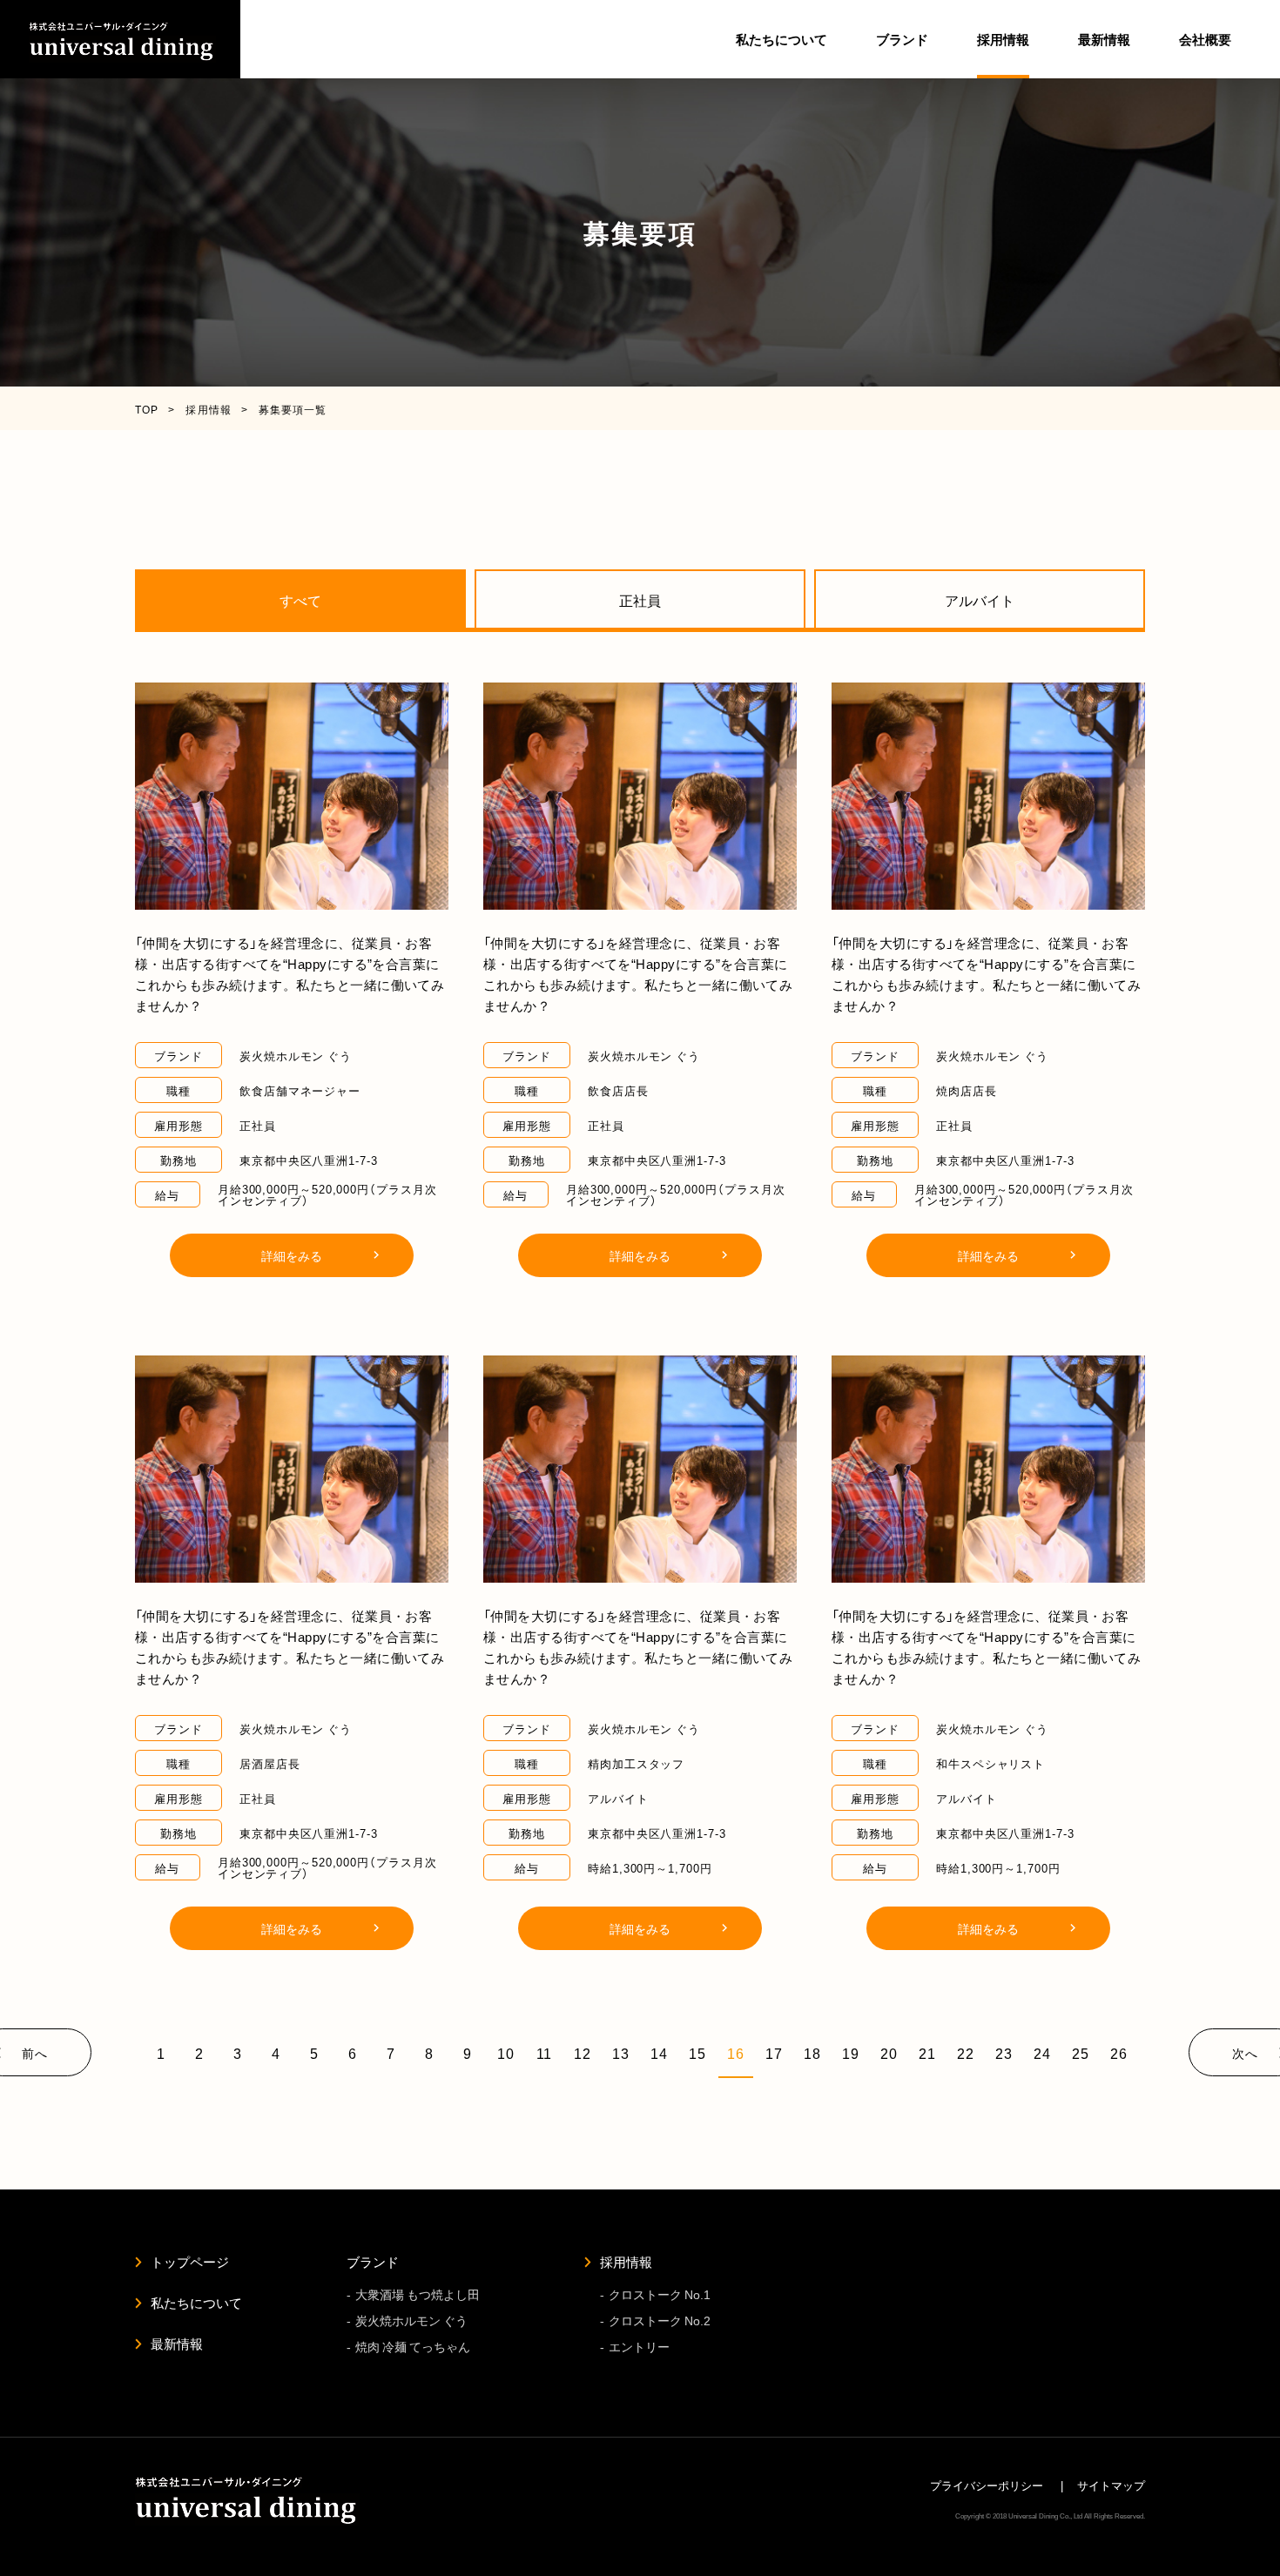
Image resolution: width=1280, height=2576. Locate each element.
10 (506, 2053)
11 (545, 2053)
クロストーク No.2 (660, 2320)
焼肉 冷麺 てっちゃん (413, 2346)
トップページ (190, 2262)
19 (851, 2053)
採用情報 (626, 2262)
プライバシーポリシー (987, 2485)
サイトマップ (1111, 2485)
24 (1042, 2053)
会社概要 (1205, 39)
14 (659, 2053)
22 (966, 2053)
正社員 (640, 600)
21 (927, 2053)
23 (1004, 2053)
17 (774, 2053)
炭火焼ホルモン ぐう (411, 2320)
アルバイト (980, 600)
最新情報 (1104, 39)
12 (583, 2053)
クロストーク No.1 (660, 2294)
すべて (300, 600)
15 (697, 2053)
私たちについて (781, 39)
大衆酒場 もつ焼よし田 (418, 2294)
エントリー (639, 2346)
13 (621, 2053)
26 (1119, 2053)
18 (812, 2053)
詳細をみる (292, 1255)
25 (1081, 2053)
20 (889, 2053)
